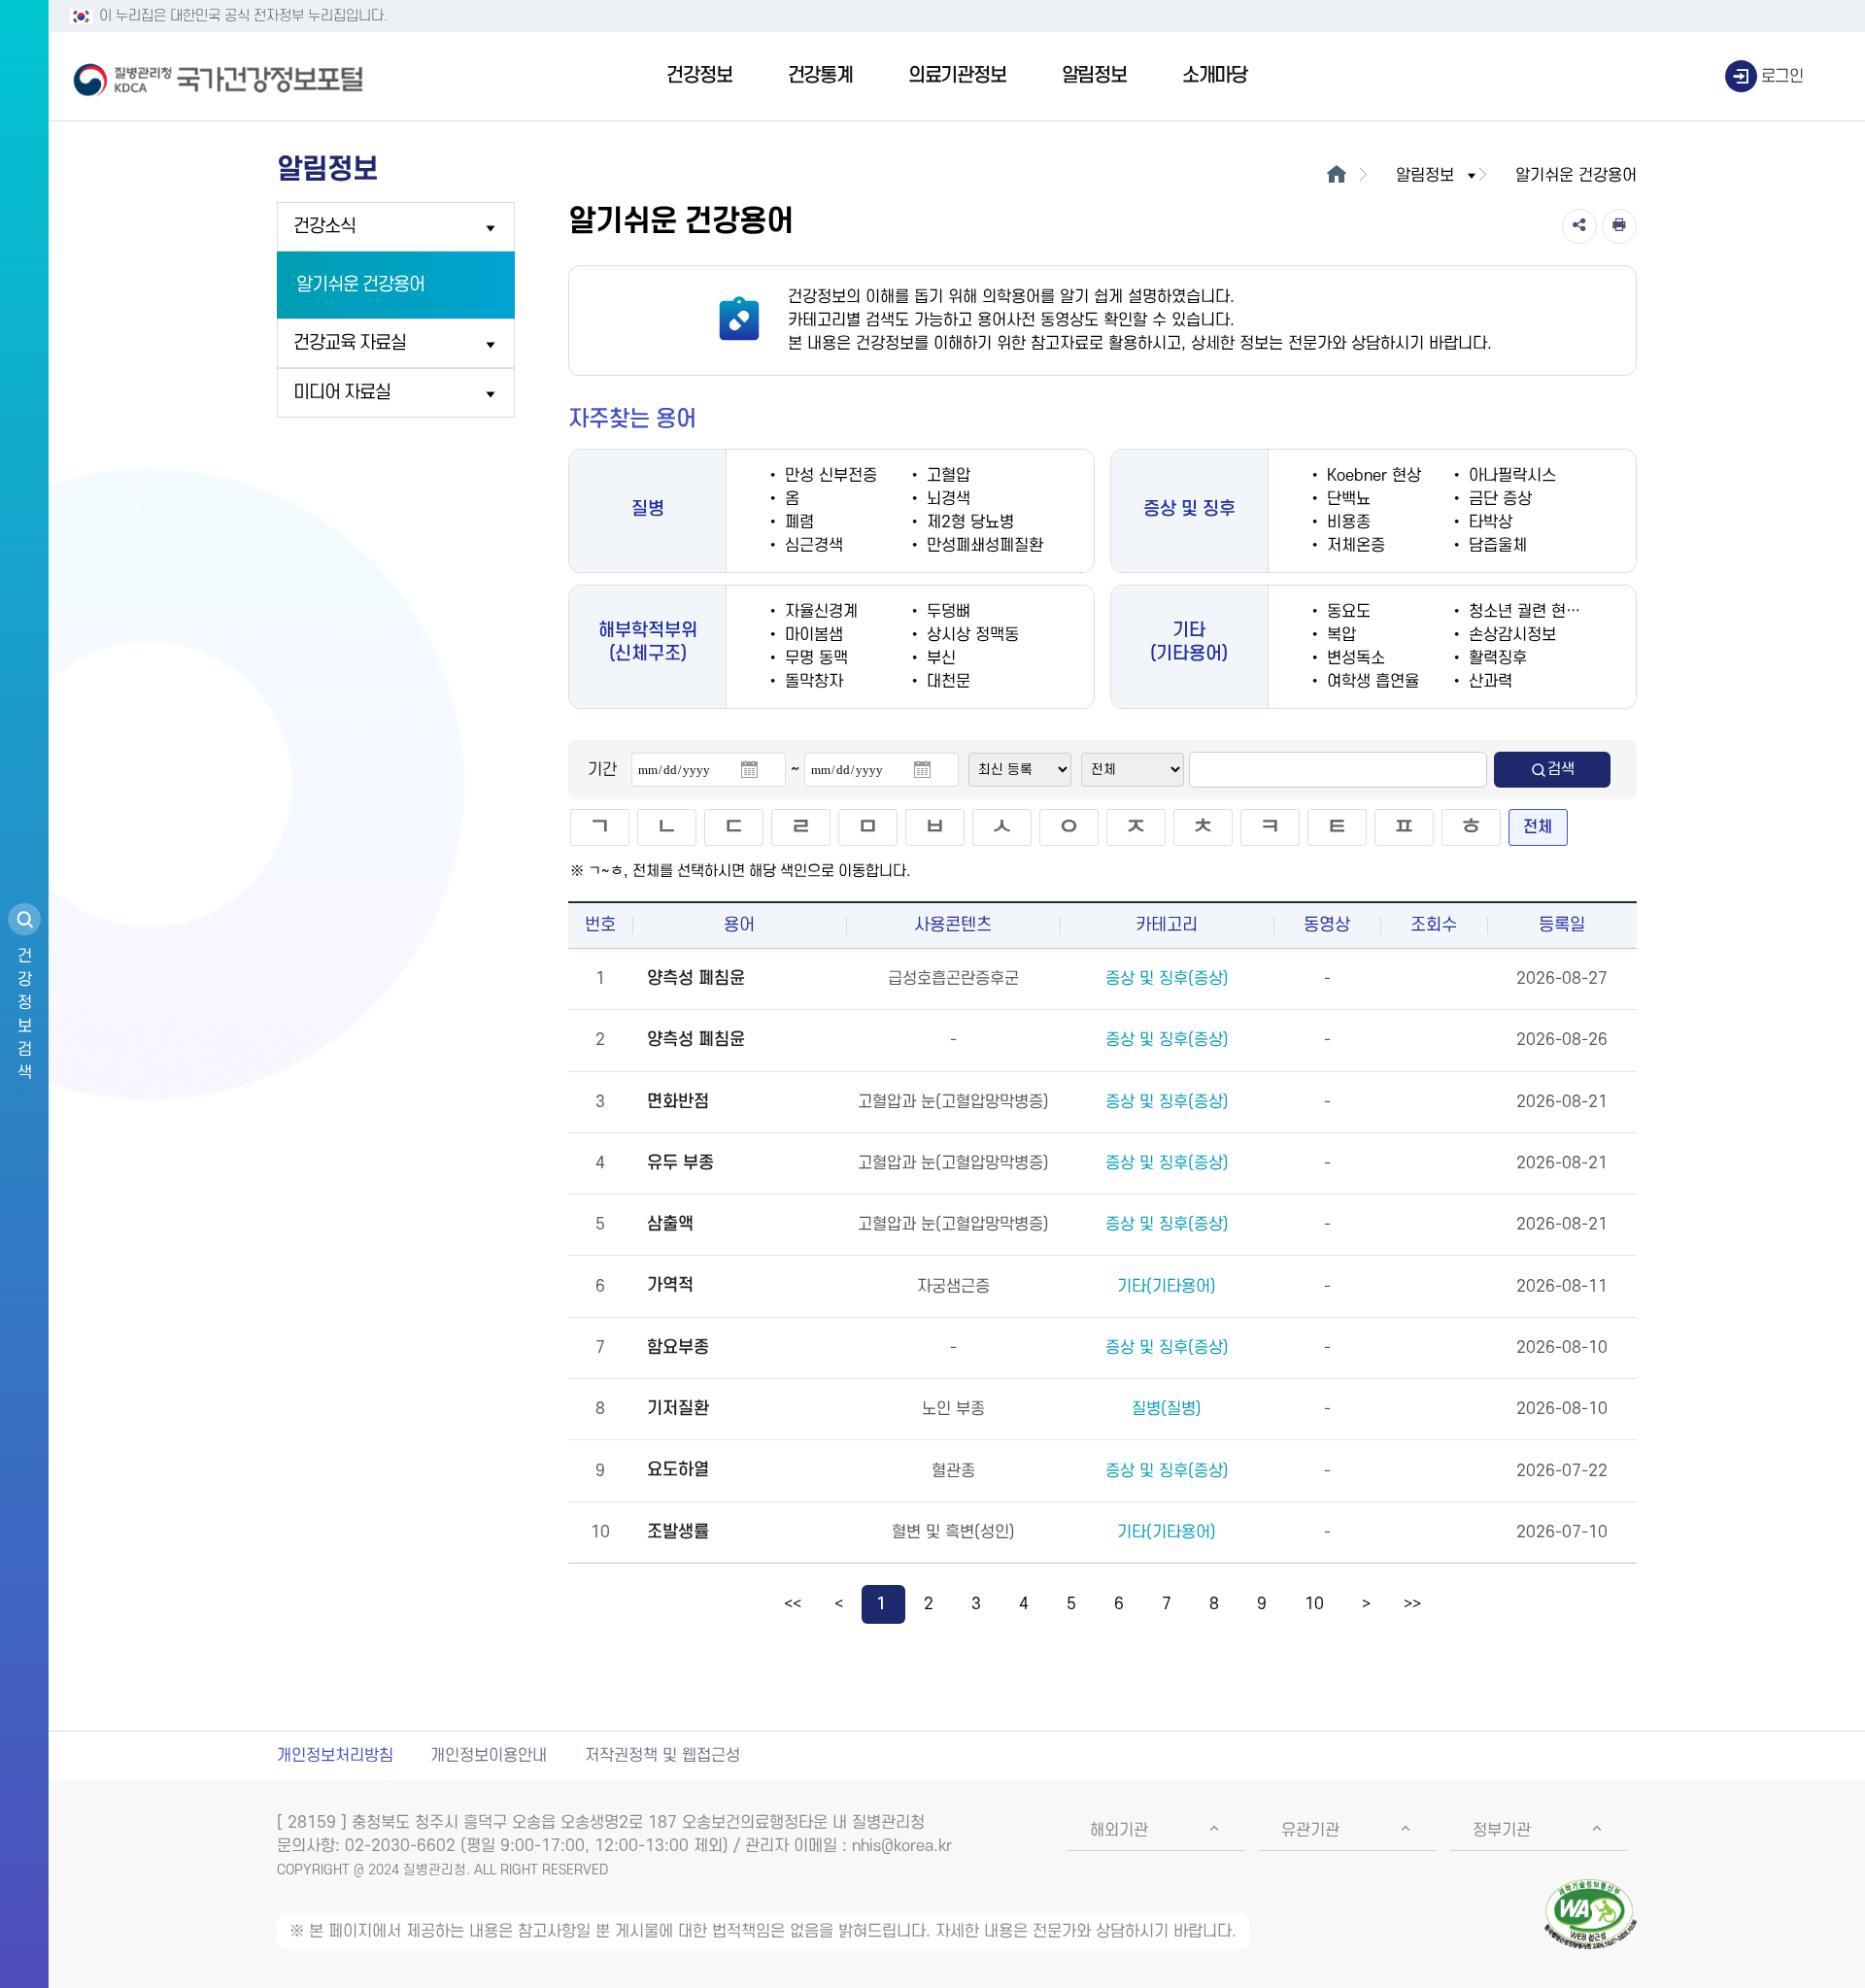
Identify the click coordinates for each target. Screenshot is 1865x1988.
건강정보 (699, 76)
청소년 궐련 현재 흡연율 (1546, 612)
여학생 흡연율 (1371, 682)
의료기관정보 (957, 76)
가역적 (670, 1285)
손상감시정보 (1510, 635)
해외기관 (1119, 1831)
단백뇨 (1346, 499)
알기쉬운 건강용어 (360, 285)
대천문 (946, 682)
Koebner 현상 (1372, 476)
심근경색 (812, 546)
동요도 (1346, 612)
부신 (939, 658)
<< (793, 1604)
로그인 (1782, 77)
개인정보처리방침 (335, 1756)
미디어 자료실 (342, 393)
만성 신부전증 (829, 476)
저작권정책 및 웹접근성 (662, 1756)
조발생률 (678, 1532)
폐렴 (797, 522)
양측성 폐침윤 (696, 978)
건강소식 (324, 227)
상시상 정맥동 (970, 635)
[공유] (1579, 226)
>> (1412, 1604)
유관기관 (1310, 1831)
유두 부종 (680, 1163)
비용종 (1346, 522)
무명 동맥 (814, 658)
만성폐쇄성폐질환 (983, 546)
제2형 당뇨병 (968, 522)
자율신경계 (819, 612)
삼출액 (670, 1224)
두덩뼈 (946, 612)
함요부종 (678, 1348)
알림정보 (1094, 76)
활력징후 (1495, 658)
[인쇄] (1619, 226)
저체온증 (1354, 546)
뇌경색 (946, 499)
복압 (1339, 635)
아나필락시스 (1510, 476)
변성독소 (1354, 658)
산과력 (1488, 682)
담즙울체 (1495, 546)
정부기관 (1502, 1831)
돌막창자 (812, 682)
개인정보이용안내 (489, 1756)
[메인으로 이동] (1336, 176)
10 (1314, 1604)
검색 (1561, 769)
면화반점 (678, 1102)
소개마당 (1215, 76)
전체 (1538, 827)
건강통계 (820, 76)
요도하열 (678, 1470)
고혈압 (946, 476)
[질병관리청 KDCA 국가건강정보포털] (219, 77)
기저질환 (678, 1409)
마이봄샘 (812, 635)
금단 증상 (1498, 499)
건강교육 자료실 (350, 343)
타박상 (1488, 522)
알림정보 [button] (1425, 176)
